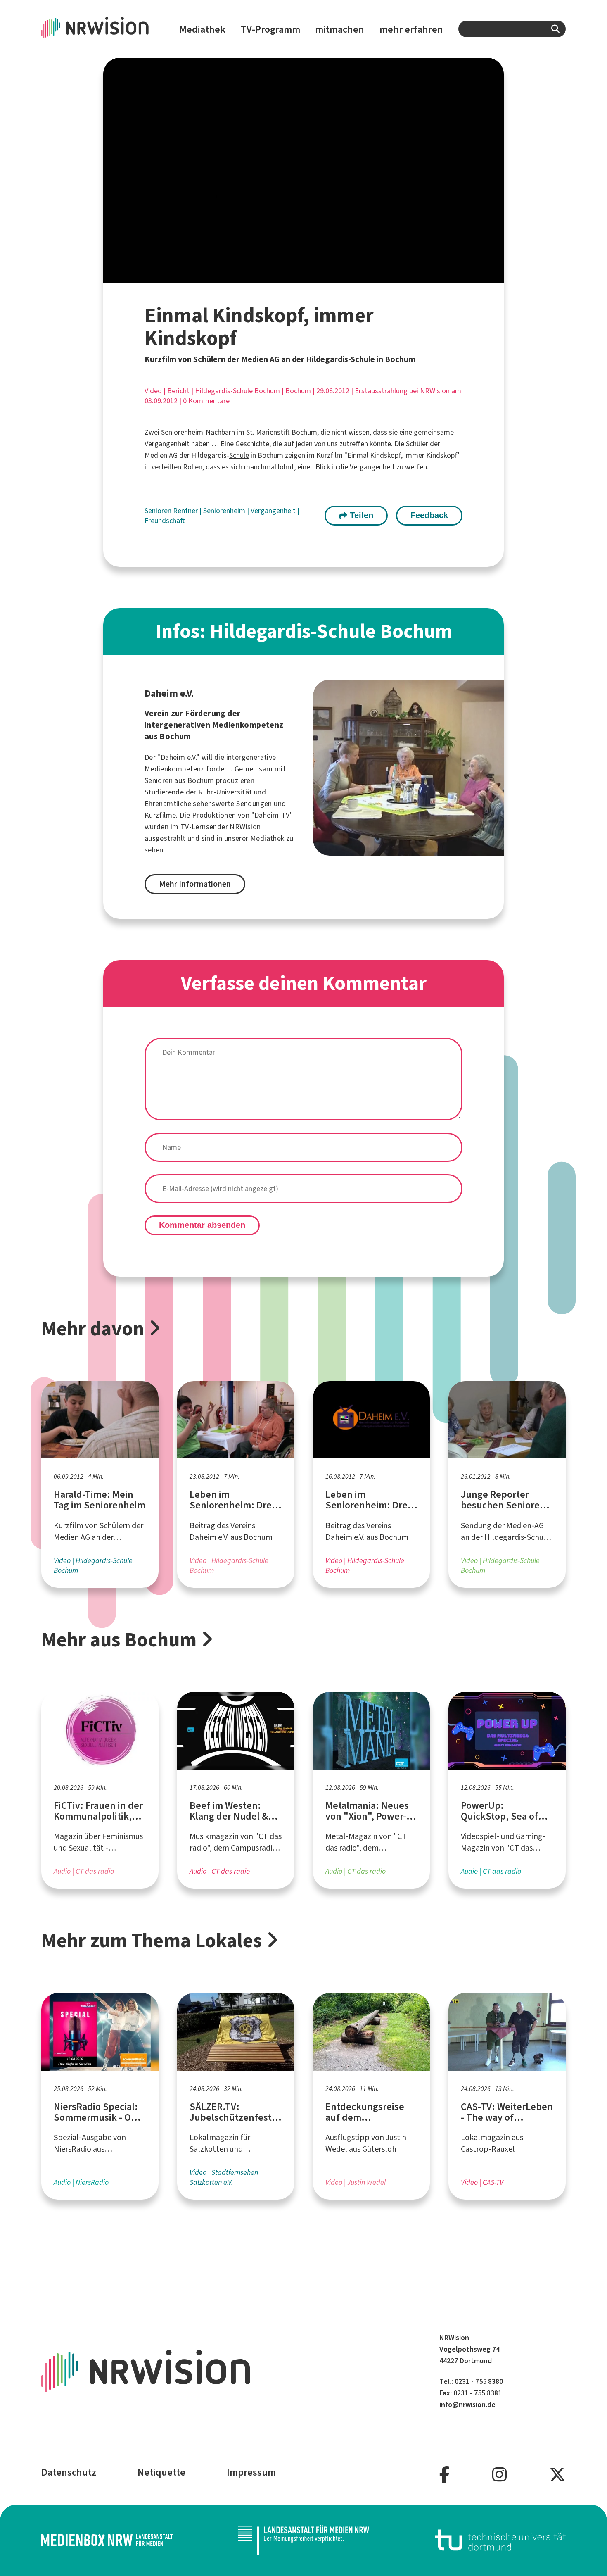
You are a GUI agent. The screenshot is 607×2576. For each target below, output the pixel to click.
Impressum (251, 2472)
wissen (359, 432)
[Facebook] (445, 2475)
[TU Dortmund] (500, 2540)
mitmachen (340, 29)
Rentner (186, 511)
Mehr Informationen (195, 884)
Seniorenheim (225, 511)
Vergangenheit (274, 511)
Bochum (298, 391)
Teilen (360, 515)
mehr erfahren (411, 29)
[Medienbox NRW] (107, 2540)
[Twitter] (557, 2475)
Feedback (429, 515)
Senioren (159, 511)
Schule (239, 455)
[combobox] (512, 29)
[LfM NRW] (303, 2540)
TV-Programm (270, 29)
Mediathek (202, 29)
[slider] (286, 277)
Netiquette (161, 2472)
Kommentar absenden (202, 1225)
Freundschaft (165, 521)
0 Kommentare (206, 401)
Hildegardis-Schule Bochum (237, 391)
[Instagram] (499, 2475)
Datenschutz (69, 2472)
